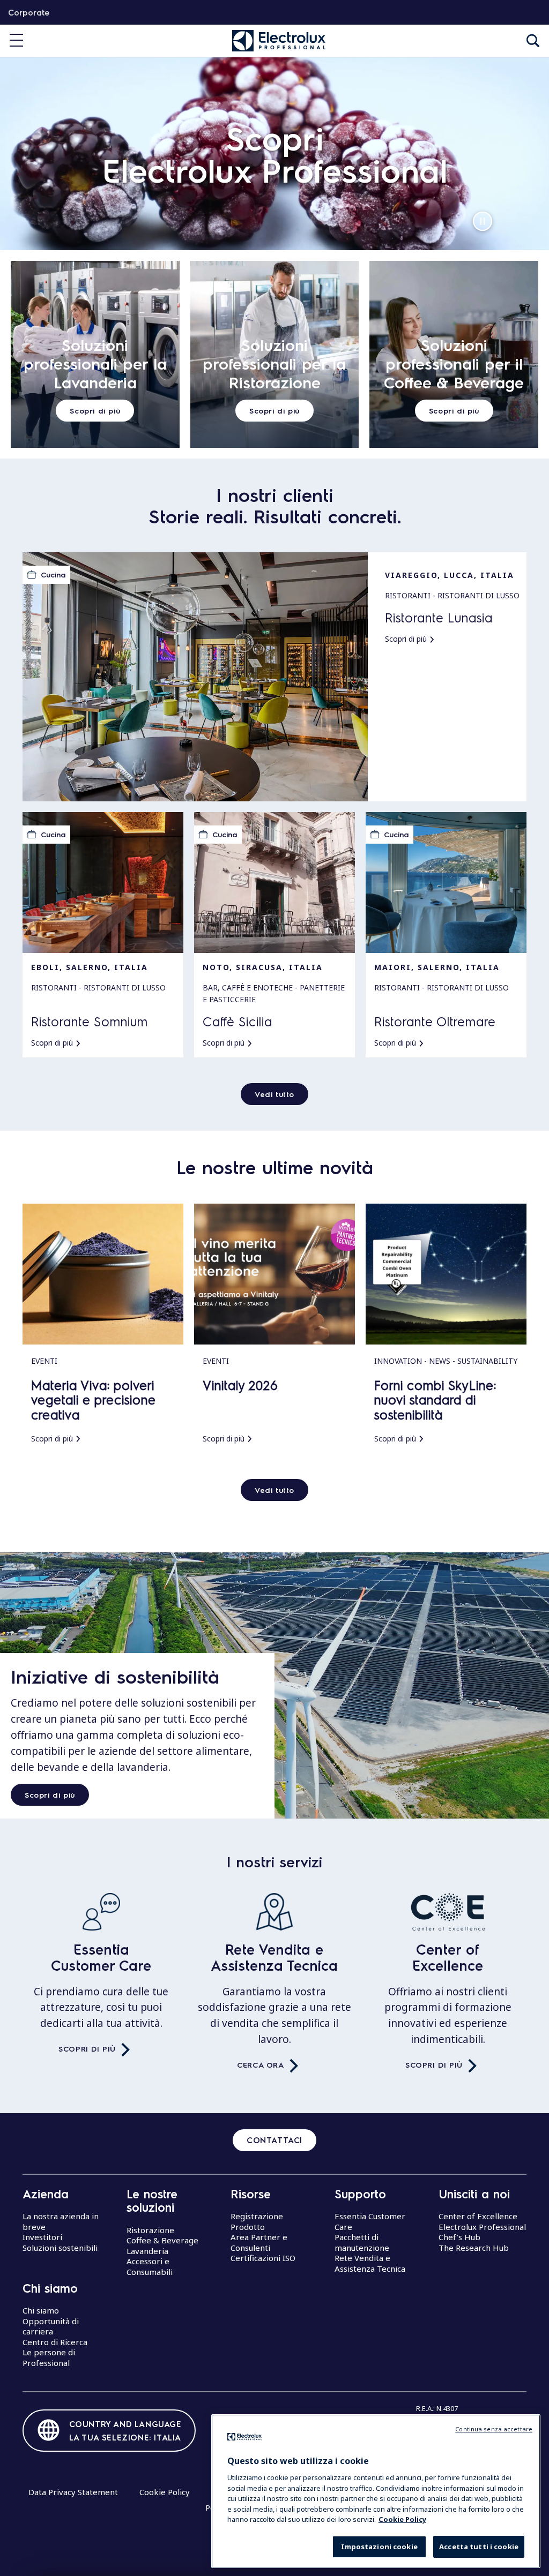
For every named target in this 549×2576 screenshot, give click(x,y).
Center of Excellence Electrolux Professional (482, 2221)
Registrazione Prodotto (257, 2221)
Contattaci (274, 2140)
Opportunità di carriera (51, 2326)
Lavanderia (147, 2251)
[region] (376, 2491)
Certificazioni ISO (263, 2258)
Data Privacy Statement (73, 2492)
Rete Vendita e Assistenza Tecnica (274, 1957)
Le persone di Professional (49, 2357)
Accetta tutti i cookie (479, 2547)
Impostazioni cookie (379, 2547)
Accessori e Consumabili (150, 2266)
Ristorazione (150, 2230)
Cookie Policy (165, 2492)
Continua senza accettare (494, 2429)
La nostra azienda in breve (61, 2221)
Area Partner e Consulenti (259, 2242)
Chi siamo (41, 2310)
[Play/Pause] (483, 221)
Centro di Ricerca (55, 2342)
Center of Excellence (448, 1957)
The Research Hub (474, 2248)
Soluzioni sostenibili (60, 2248)
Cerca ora (260, 2064)
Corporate (29, 12)
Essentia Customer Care (101, 1957)
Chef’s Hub (459, 2237)
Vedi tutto (274, 1094)
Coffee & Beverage (162, 2240)
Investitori (42, 2237)
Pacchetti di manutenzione (362, 2242)
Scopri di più (50, 1794)
